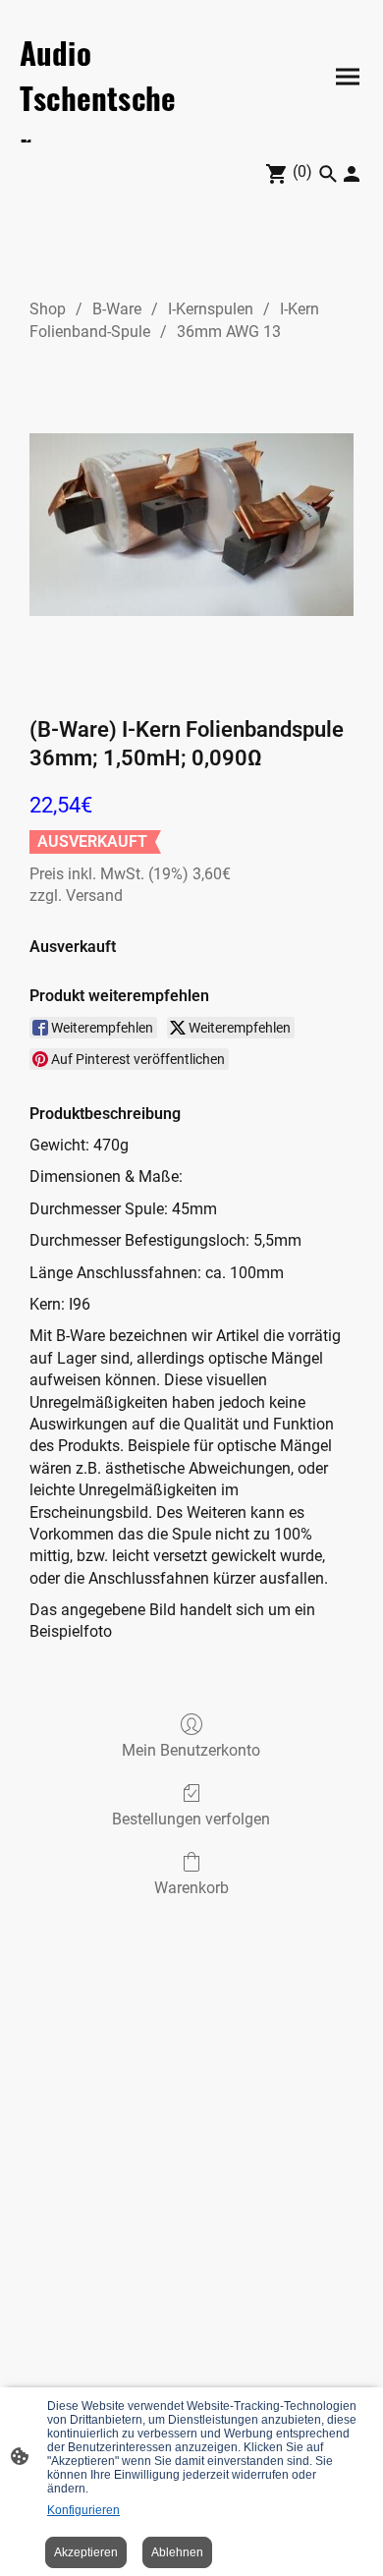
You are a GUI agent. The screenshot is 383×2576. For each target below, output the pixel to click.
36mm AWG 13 (229, 332)
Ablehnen (177, 2552)
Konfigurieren (83, 2510)
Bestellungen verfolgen (191, 1819)
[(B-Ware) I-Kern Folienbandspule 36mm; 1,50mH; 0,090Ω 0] (191, 525)
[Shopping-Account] (352, 174)
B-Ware (117, 309)
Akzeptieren (86, 2552)
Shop (48, 309)
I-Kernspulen (211, 309)
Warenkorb (191, 1888)
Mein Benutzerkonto (191, 1750)
